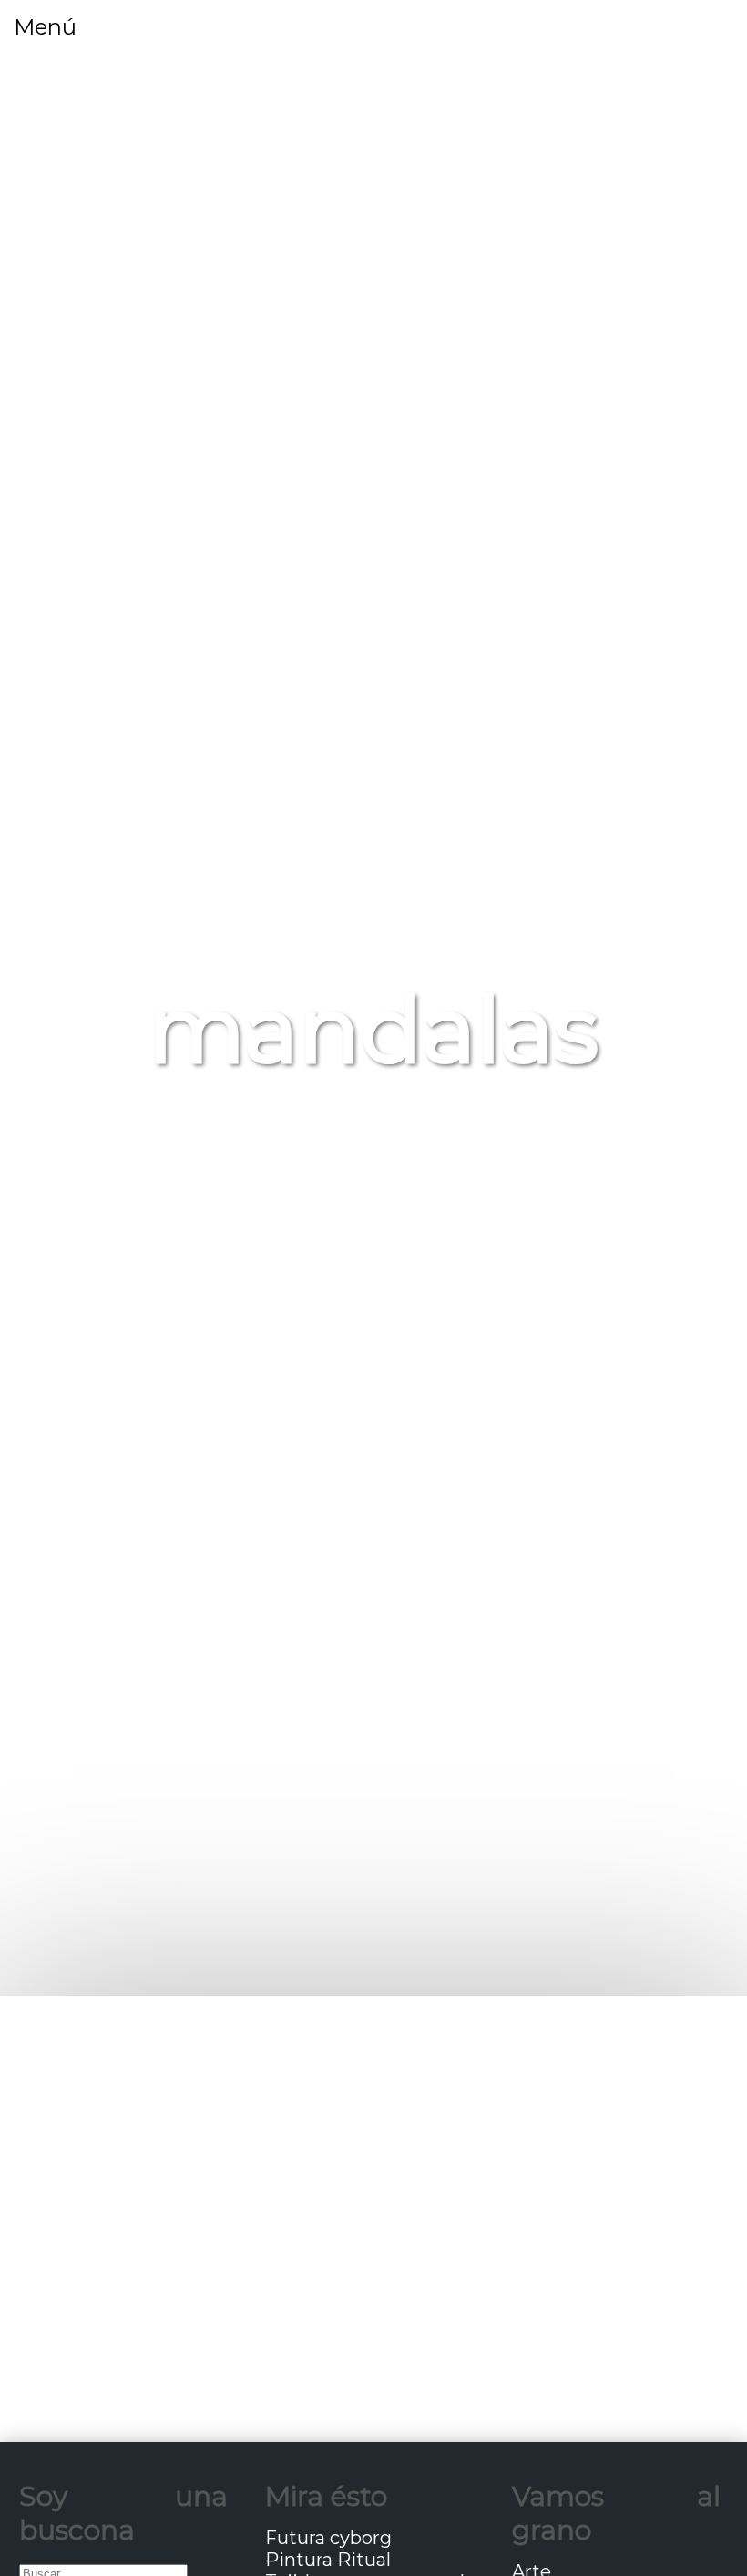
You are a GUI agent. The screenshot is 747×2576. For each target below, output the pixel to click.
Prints (114, 2145)
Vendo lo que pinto (276, 2145)
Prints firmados (179, 2145)
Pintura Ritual (328, 2560)
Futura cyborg (328, 2538)
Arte (79, 2145)
